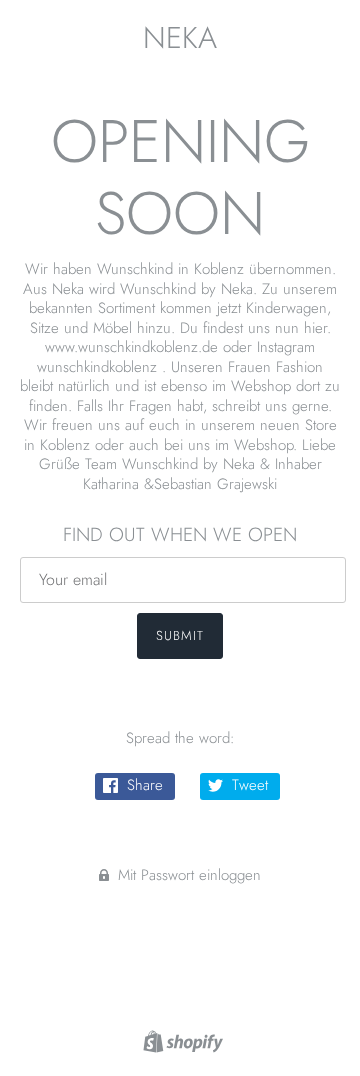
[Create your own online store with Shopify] (180, 1040)
